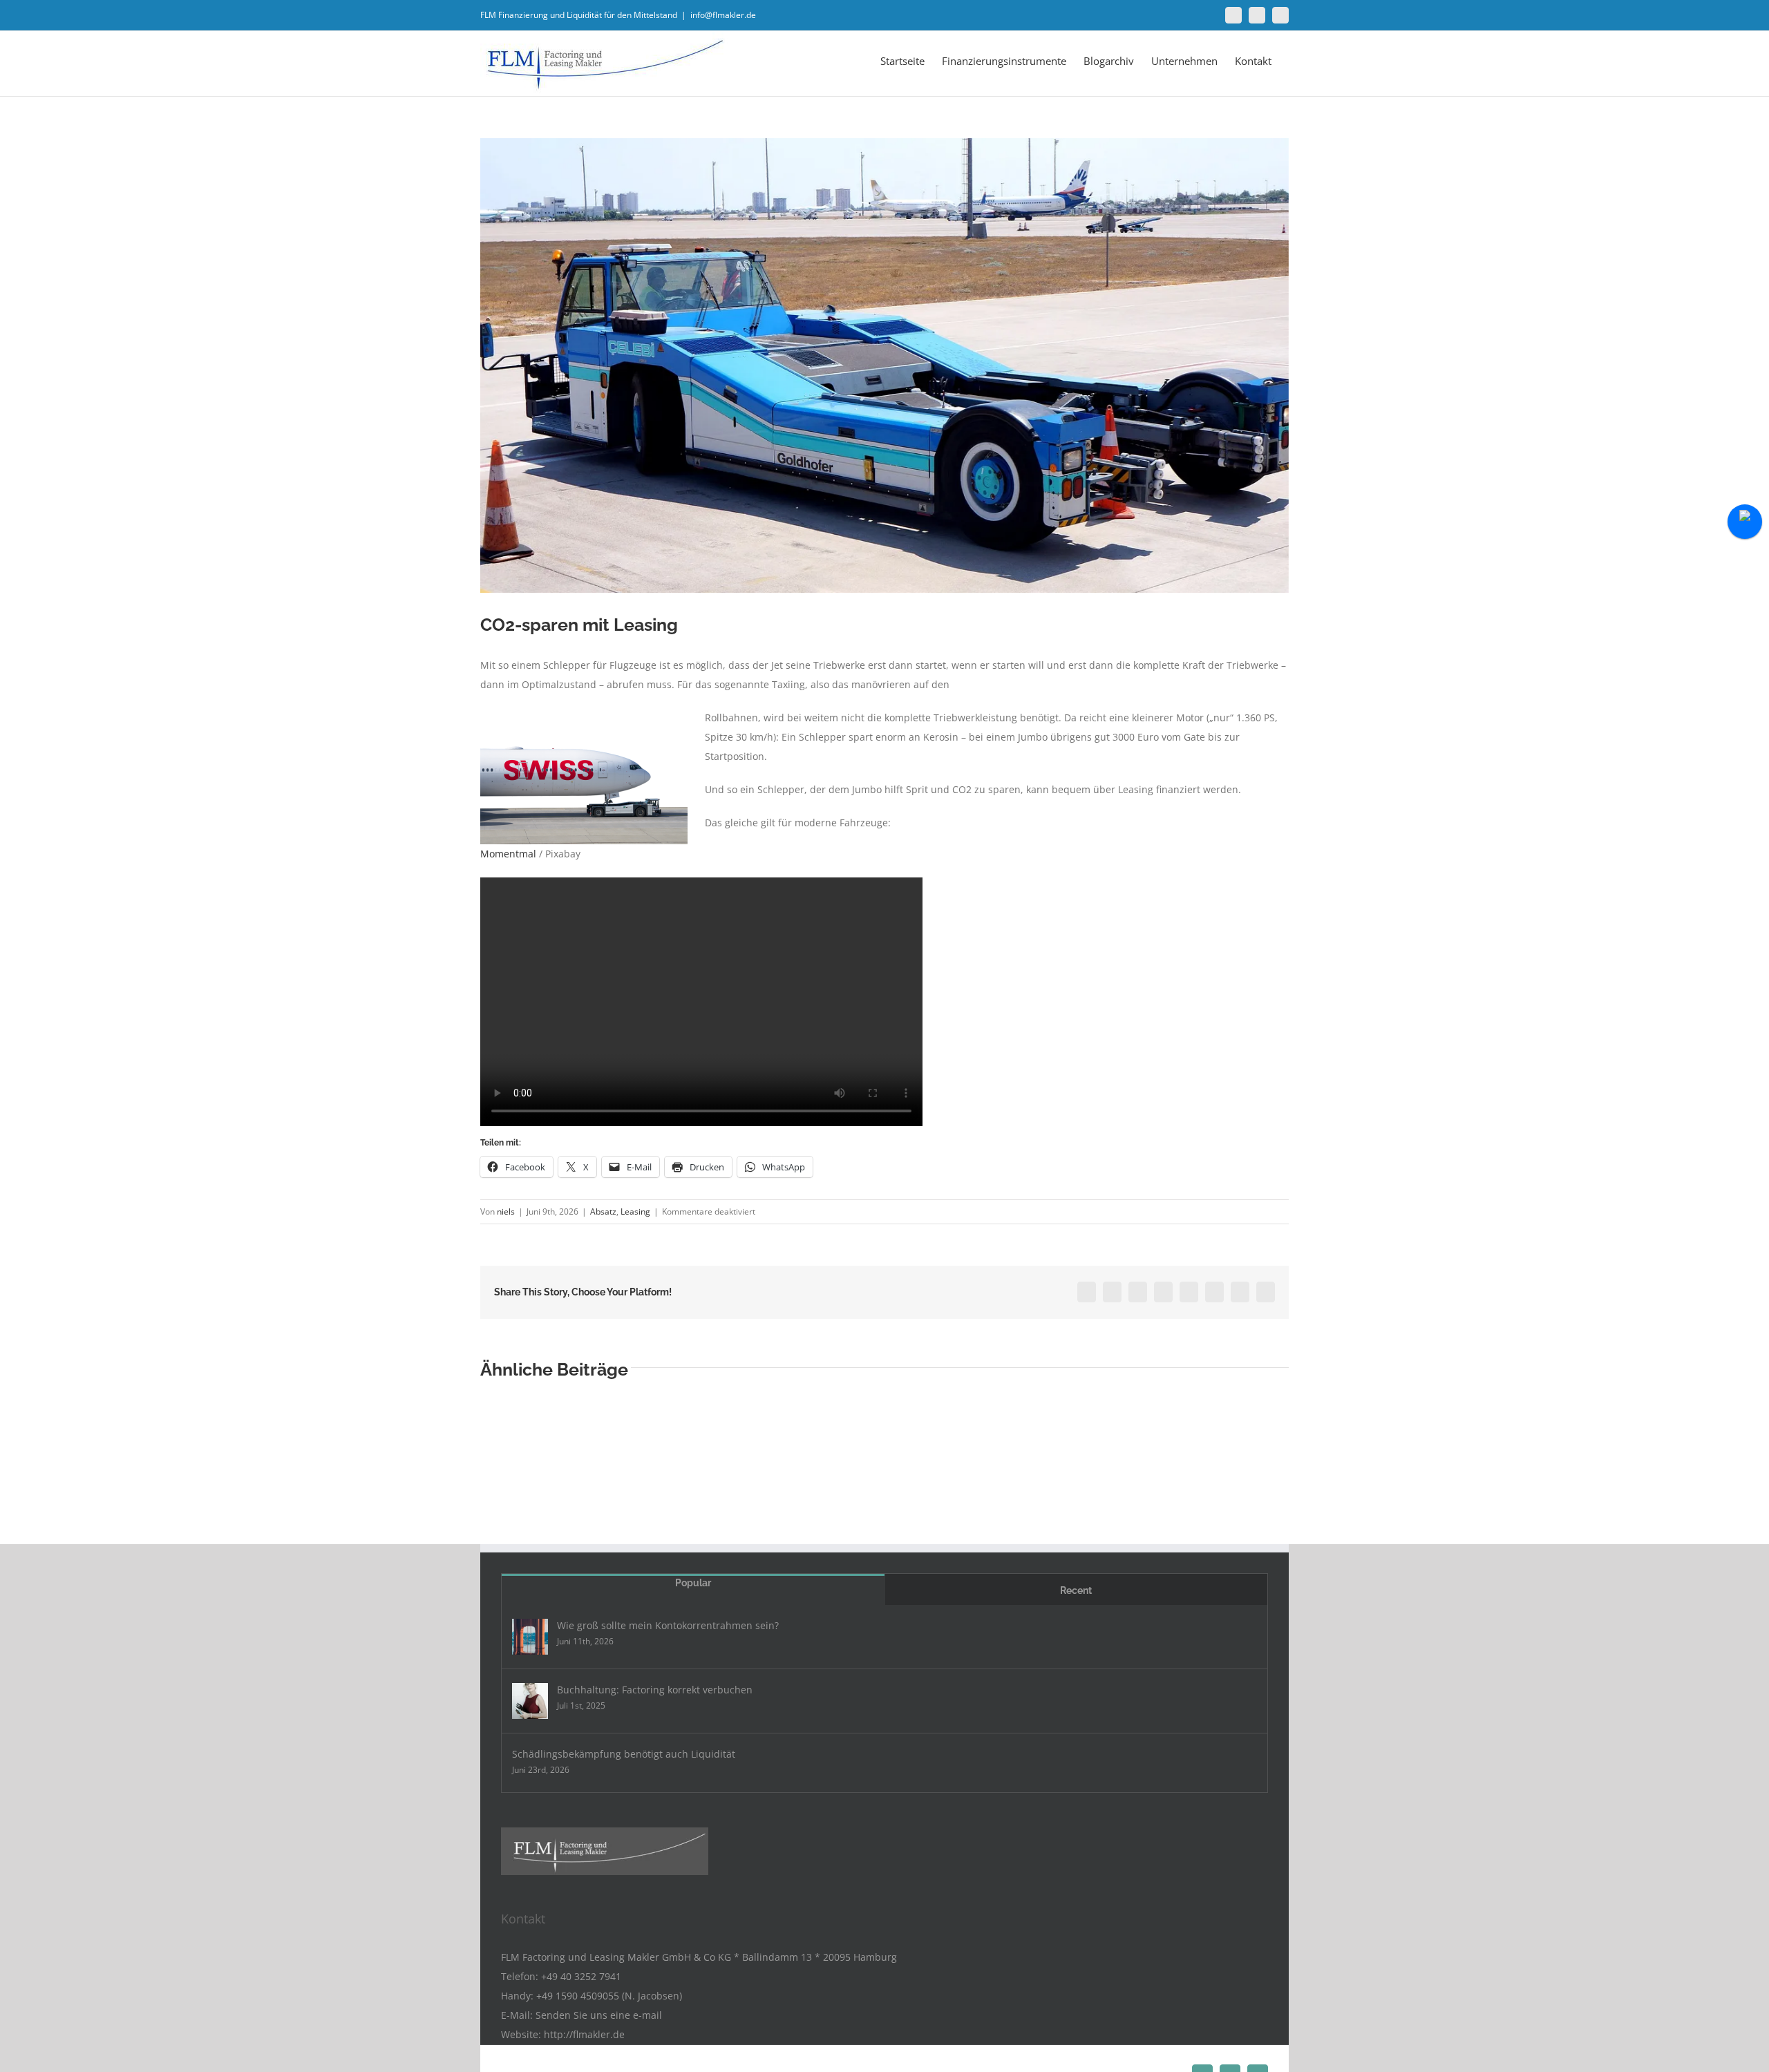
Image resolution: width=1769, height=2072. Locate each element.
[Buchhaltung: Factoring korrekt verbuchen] (530, 1701)
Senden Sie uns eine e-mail (599, 2015)
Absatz (603, 1211)
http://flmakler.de (584, 2034)
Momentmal (508, 854)
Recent (1076, 1590)
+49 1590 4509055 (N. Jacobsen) (609, 1996)
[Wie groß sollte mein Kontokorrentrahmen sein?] (530, 1637)
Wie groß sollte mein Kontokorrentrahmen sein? (668, 1625)
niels (506, 1211)
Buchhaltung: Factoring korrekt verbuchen (655, 1690)
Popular (693, 1583)
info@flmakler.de (723, 15)
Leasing (635, 1211)
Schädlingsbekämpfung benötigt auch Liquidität (624, 1754)
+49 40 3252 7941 (581, 1976)
